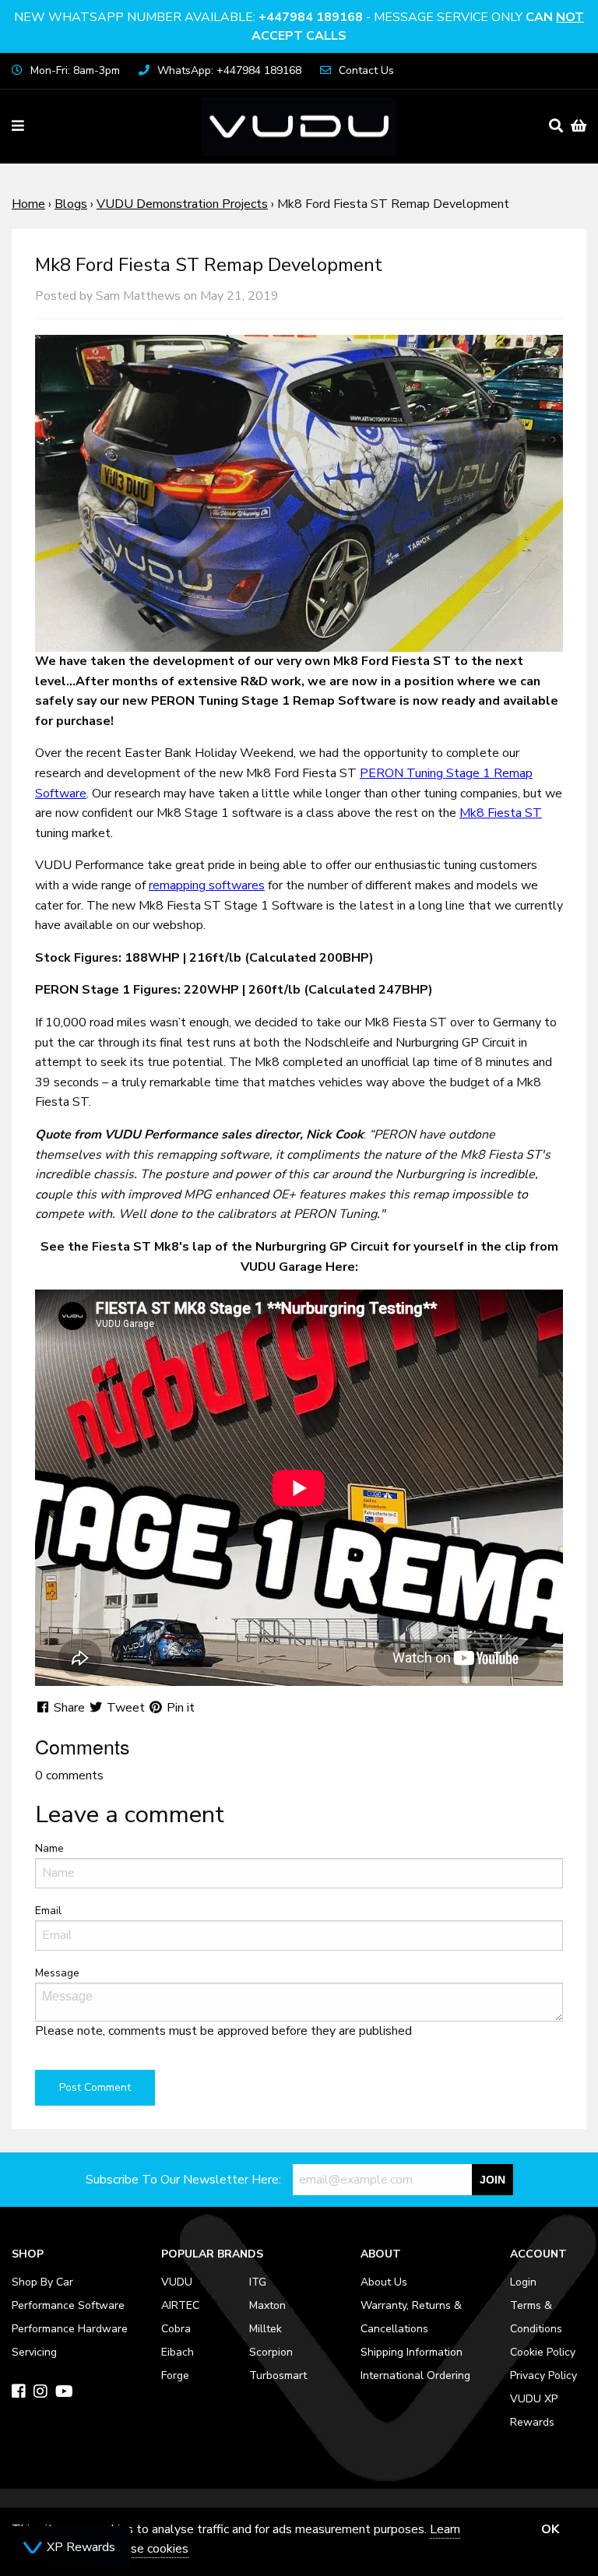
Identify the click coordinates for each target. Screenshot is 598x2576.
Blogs (71, 204)
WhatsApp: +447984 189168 (229, 70)
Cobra (176, 2329)
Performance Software (68, 2305)
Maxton (267, 2305)
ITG (258, 2282)
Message (57, 1973)
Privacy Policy (543, 2375)
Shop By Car (42, 2282)
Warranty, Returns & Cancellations (411, 2317)
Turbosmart (278, 2375)
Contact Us (366, 70)
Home (28, 204)
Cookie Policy (543, 2352)
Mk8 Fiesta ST (501, 813)
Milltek (266, 2329)
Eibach (178, 2352)
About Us (384, 2282)
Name (49, 1848)
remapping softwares (207, 885)
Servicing (34, 2352)
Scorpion (271, 2352)
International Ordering (415, 2375)
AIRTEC (180, 2305)
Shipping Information (412, 2352)
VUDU (177, 2282)
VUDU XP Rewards (534, 2411)
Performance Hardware (70, 2329)
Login (523, 2282)
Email (48, 1911)
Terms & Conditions (536, 2317)
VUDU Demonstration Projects (182, 204)
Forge (175, 2375)
